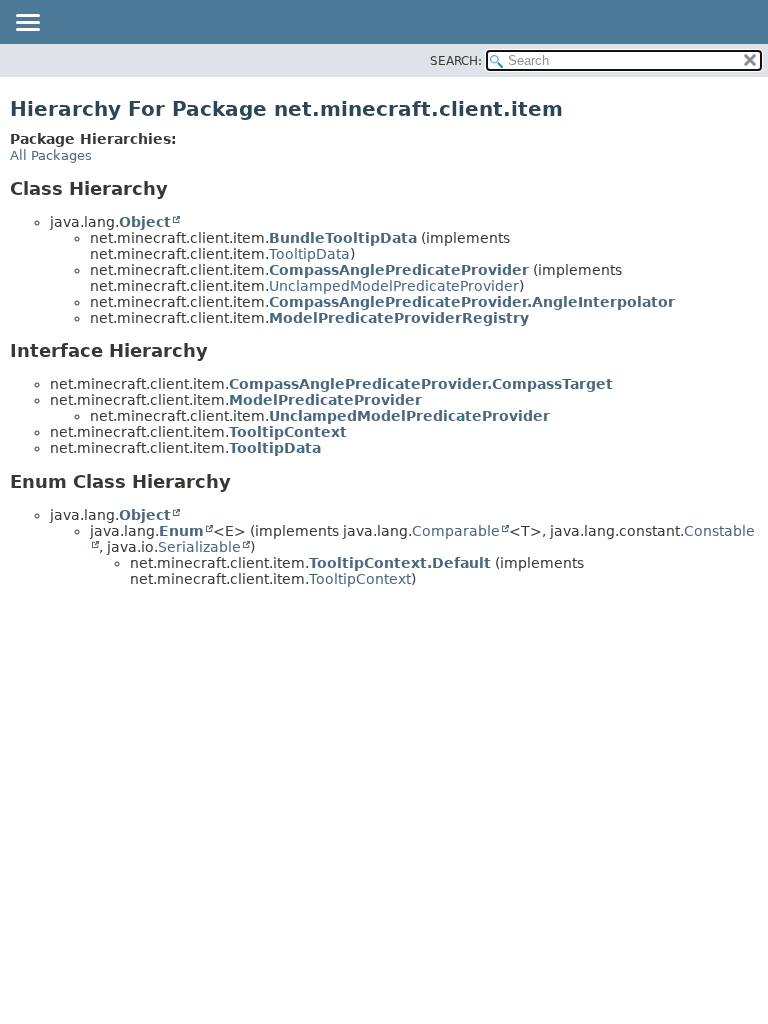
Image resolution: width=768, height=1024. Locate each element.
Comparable (456, 531)
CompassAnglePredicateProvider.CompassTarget (421, 384)
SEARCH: (456, 61)
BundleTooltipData (343, 238)
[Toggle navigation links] (27, 24)
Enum (181, 531)
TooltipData (309, 254)
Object (145, 222)
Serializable (199, 547)
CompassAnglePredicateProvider (399, 270)
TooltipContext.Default (400, 563)
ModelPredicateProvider (325, 400)
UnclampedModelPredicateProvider (394, 286)
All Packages (51, 155)
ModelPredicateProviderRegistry (399, 318)
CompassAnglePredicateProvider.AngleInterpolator (472, 302)
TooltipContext (288, 432)
